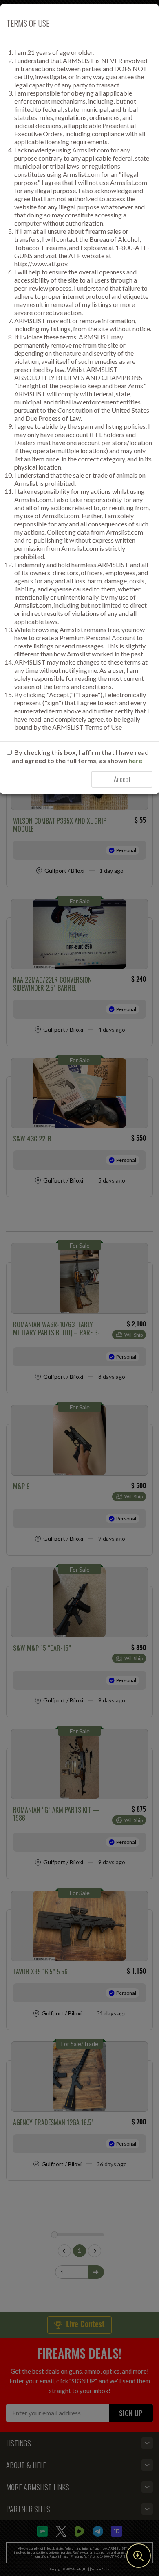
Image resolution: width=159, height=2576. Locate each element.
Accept (122, 779)
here (135, 760)
